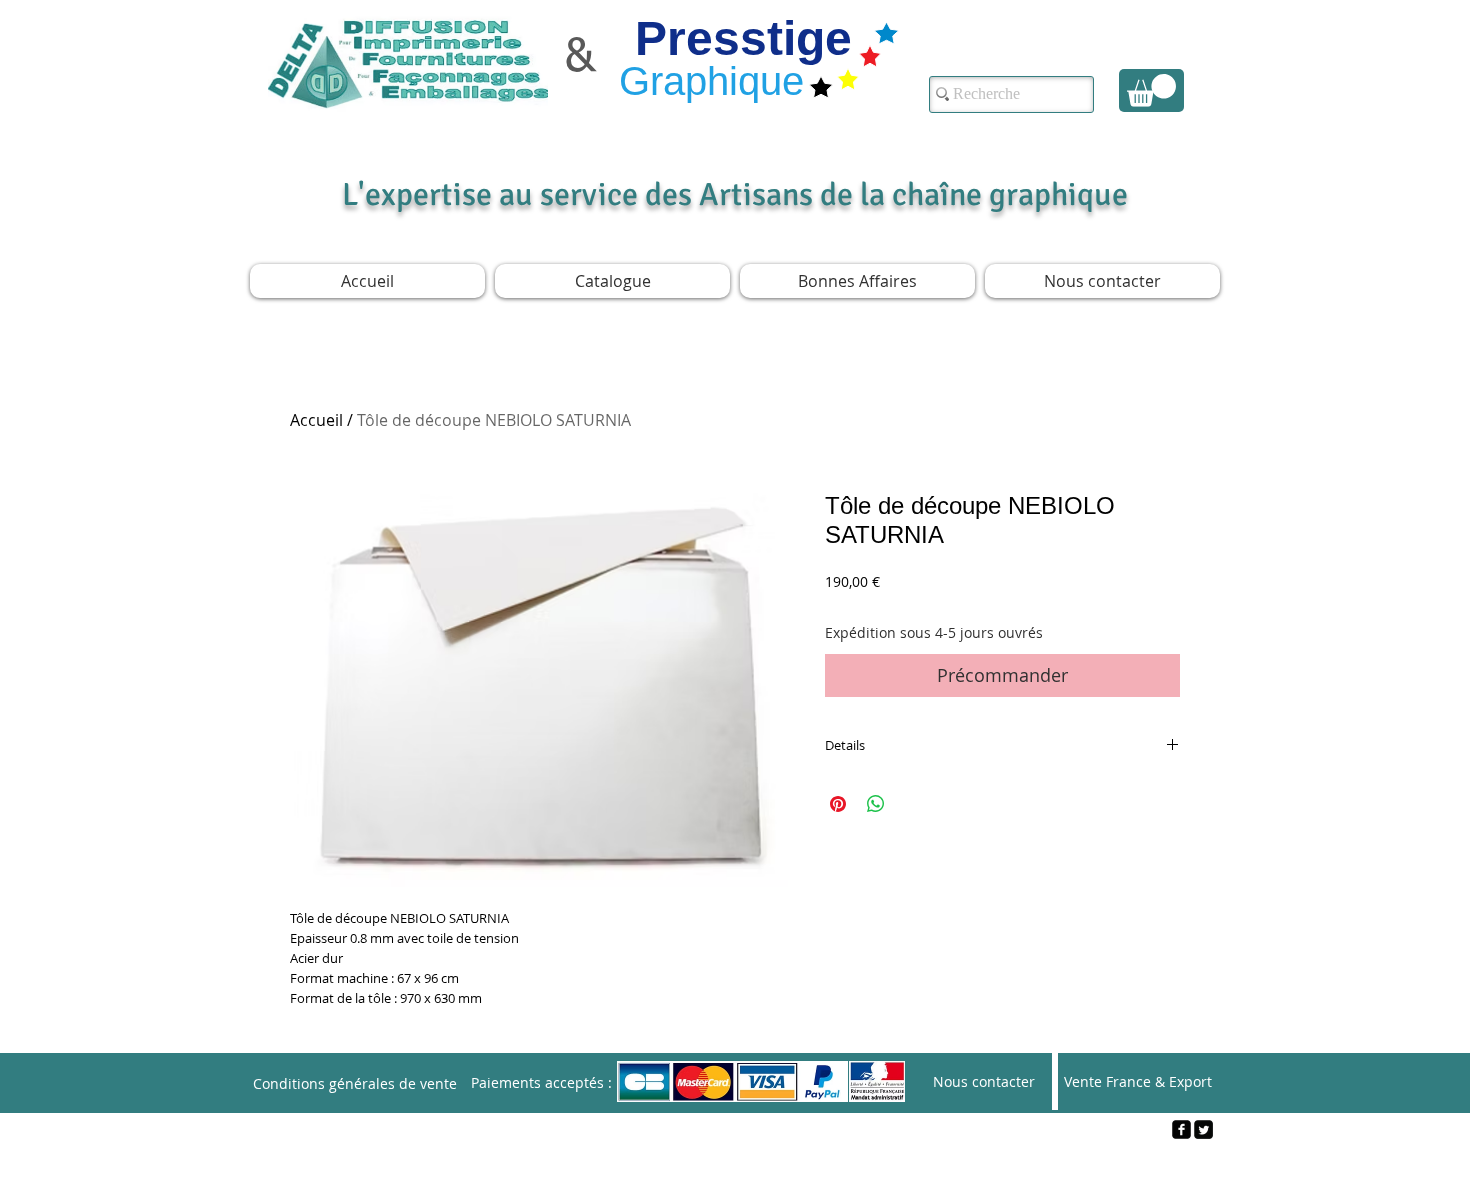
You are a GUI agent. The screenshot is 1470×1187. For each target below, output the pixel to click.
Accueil (316, 420)
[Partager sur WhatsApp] (876, 804)
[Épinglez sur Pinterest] (838, 804)
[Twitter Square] (1203, 1129)
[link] (1151, 90)
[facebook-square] (1181, 1129)
